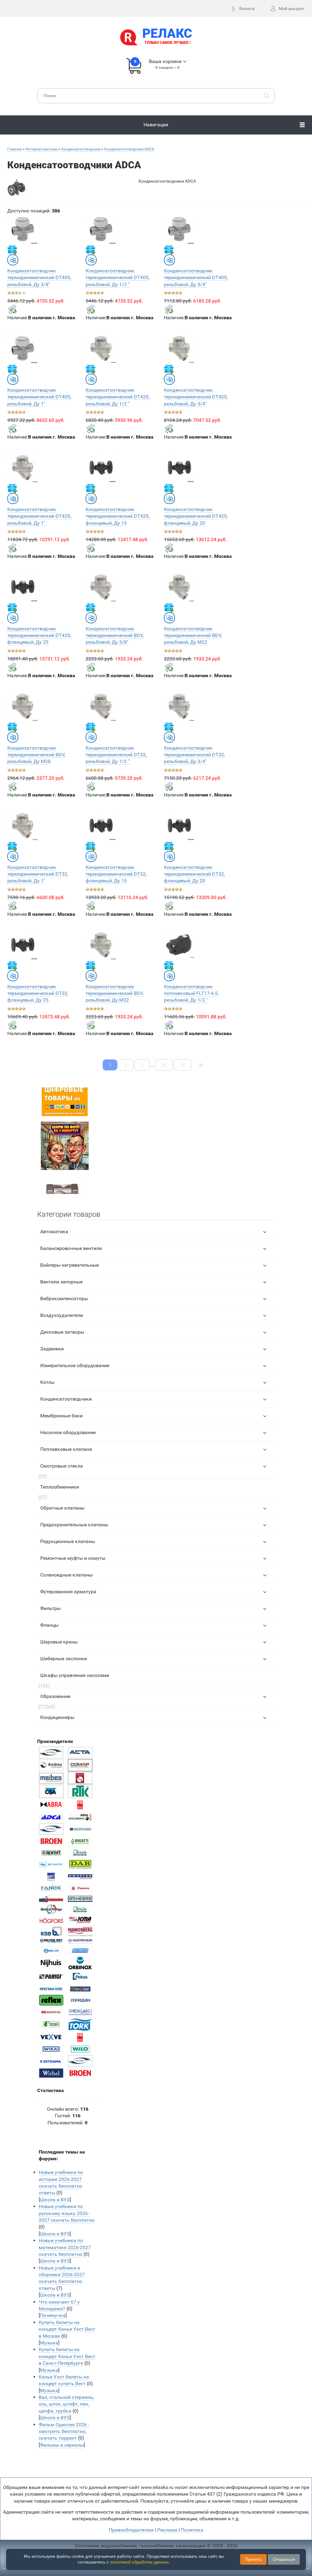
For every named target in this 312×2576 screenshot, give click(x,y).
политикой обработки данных (139, 2562)
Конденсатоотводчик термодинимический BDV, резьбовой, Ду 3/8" (115, 635)
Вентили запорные (61, 1282)
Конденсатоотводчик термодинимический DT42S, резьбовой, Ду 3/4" (196, 397)
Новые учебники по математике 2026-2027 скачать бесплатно (65, 2247)
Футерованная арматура (68, 1592)
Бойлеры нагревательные (69, 1265)
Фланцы (49, 1625)
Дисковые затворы (62, 1332)
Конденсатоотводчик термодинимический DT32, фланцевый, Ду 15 (116, 874)
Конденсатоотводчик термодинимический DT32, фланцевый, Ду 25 (38, 993)
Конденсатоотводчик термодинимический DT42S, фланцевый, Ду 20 (196, 516)
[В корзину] (12, 309)
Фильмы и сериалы (62, 2445)
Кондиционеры (57, 1717)
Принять (253, 2559)
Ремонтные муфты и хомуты (73, 1558)
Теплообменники (60, 1487)
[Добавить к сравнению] (13, 260)
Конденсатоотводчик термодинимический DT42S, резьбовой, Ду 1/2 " (118, 397)
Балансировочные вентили (71, 1248)
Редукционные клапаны (68, 1541)
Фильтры (50, 1608)
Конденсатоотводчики (66, 1399)
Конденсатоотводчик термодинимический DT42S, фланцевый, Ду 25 (39, 635)
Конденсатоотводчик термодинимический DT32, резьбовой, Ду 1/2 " (116, 755)
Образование (55, 1696)
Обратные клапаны (62, 1508)
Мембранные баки (61, 1416)
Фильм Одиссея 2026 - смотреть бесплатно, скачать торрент (64, 2431)
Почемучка (53, 2315)
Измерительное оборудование (75, 1365)
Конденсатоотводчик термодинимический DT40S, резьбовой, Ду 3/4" (196, 278)
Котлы (47, 1382)
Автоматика (54, 1232)
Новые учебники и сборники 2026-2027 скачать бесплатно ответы (62, 2278)
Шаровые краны (59, 1642)
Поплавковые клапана (66, 1449)
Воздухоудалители (62, 1315)
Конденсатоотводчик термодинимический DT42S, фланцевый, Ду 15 (118, 516)
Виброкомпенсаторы (64, 1298)
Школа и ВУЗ (55, 2200)
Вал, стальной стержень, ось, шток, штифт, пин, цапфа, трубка (66, 2404)
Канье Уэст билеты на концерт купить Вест (64, 2380)
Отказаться (284, 2559)
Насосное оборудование (68, 1432)
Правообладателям (131, 2530)
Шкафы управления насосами (75, 1675)
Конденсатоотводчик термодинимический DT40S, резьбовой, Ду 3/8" (39, 278)
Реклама (167, 2530)
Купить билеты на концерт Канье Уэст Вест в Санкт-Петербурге (67, 2356)
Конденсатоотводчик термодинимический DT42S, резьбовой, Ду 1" (39, 516)
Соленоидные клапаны (66, 1575)
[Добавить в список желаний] (12, 250)
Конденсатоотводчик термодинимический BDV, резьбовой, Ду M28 (36, 755)
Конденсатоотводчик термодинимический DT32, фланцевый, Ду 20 (194, 874)
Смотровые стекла (62, 1466)
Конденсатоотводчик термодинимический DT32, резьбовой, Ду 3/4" (194, 755)
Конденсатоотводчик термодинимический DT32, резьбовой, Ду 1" (38, 874)
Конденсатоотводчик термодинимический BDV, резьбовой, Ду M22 (193, 635)
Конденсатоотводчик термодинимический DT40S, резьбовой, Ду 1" (39, 397)
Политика (192, 2530)
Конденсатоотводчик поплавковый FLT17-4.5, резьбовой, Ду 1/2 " (191, 993)
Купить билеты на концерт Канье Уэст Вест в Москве (67, 2329)
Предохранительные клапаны (74, 1525)
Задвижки (52, 1349)
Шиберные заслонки (64, 1659)
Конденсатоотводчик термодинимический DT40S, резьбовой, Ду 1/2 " (118, 278)
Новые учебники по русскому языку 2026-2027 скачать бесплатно (67, 2213)
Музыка (49, 2343)
